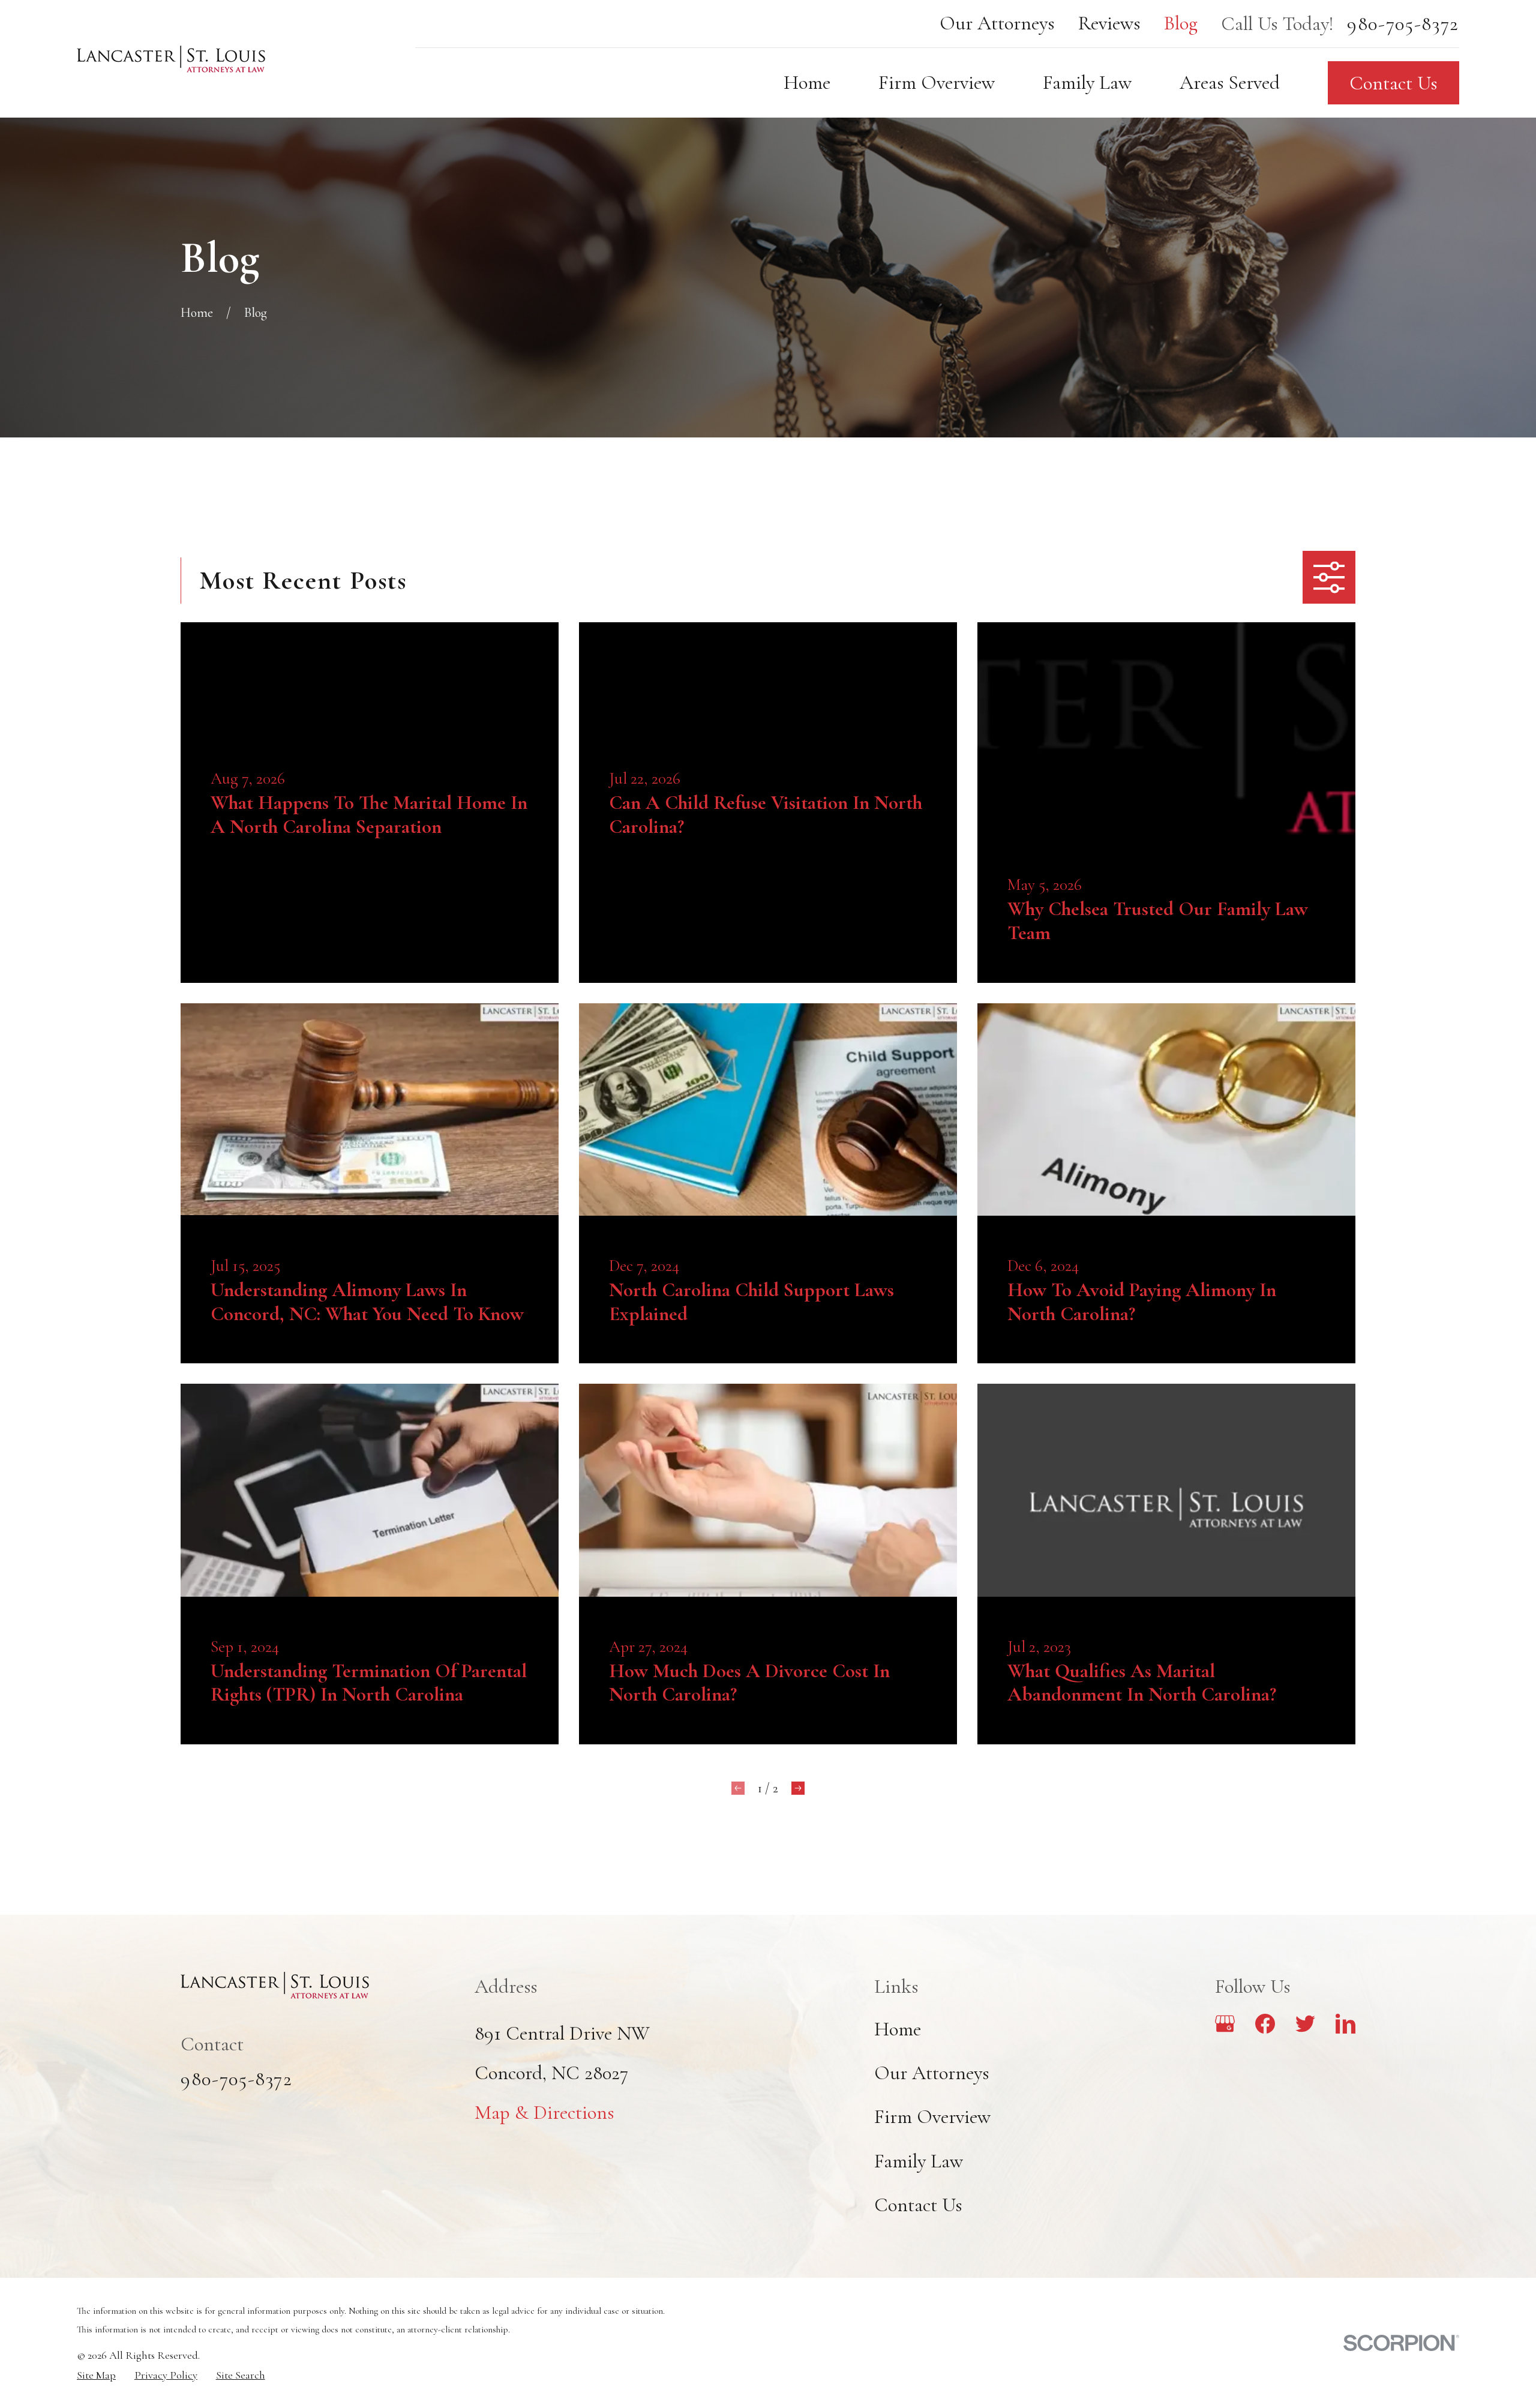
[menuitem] (96, 2375)
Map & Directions (544, 2112)
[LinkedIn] (1345, 2024)
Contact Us (1393, 83)
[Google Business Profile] (1225, 2024)
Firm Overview (932, 2117)
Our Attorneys (997, 23)
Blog (1181, 23)
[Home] (171, 59)
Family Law (919, 2161)
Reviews (1109, 23)
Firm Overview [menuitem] (937, 83)
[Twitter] (1305, 2024)
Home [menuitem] (807, 83)
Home (898, 2029)
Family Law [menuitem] (1087, 83)
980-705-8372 (1403, 24)
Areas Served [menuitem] (1230, 83)
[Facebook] (1265, 2024)
